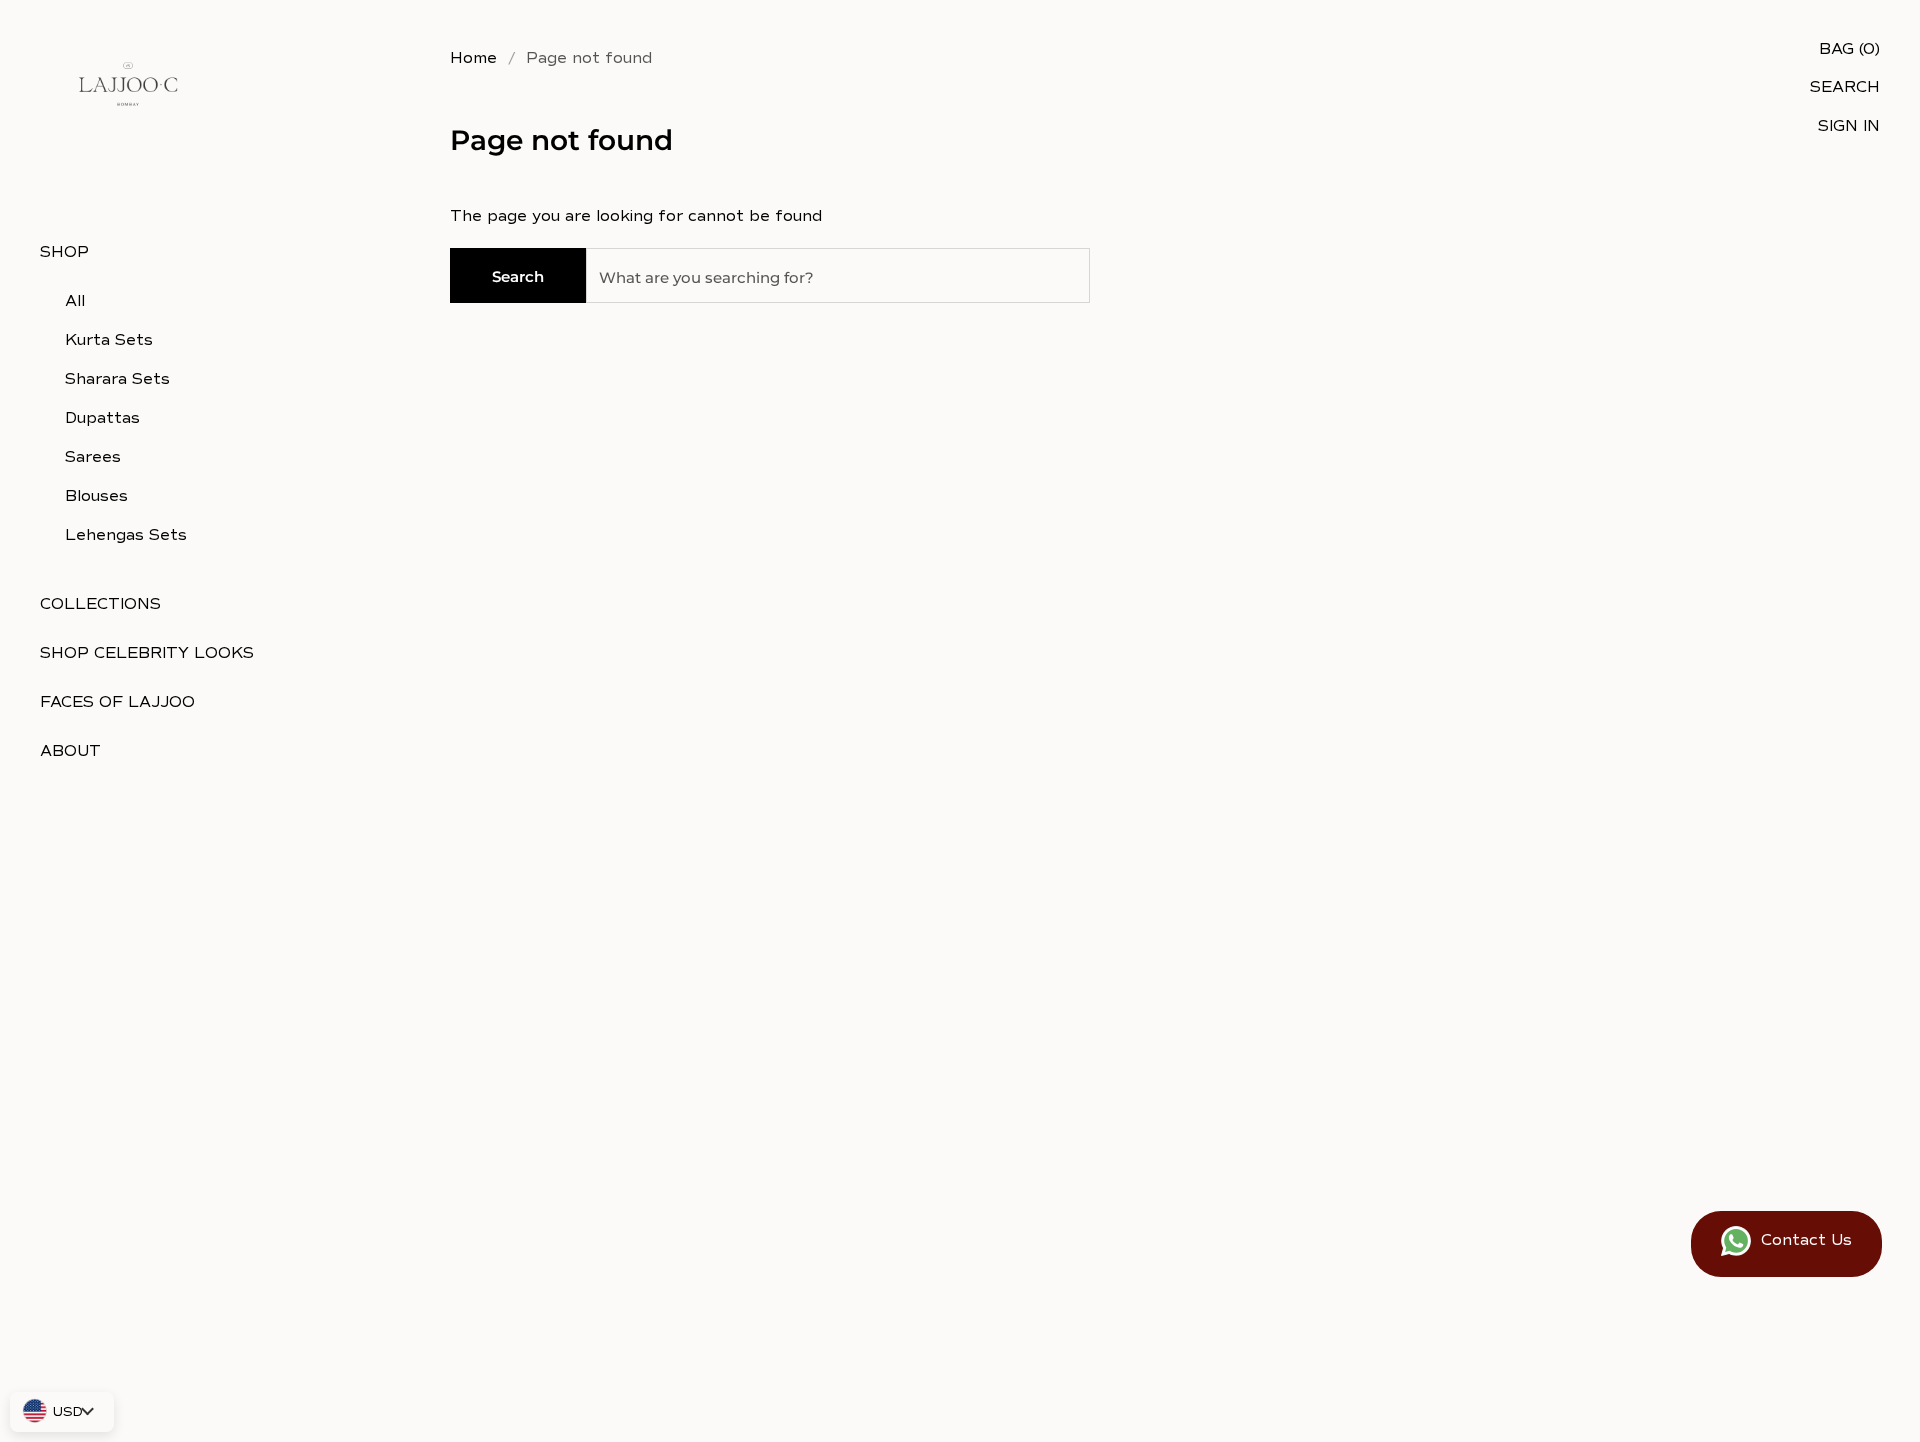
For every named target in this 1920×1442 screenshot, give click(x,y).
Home (473, 58)
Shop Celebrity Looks (147, 653)
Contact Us (1806, 1240)
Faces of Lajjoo (117, 702)
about (70, 751)
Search (518, 276)
